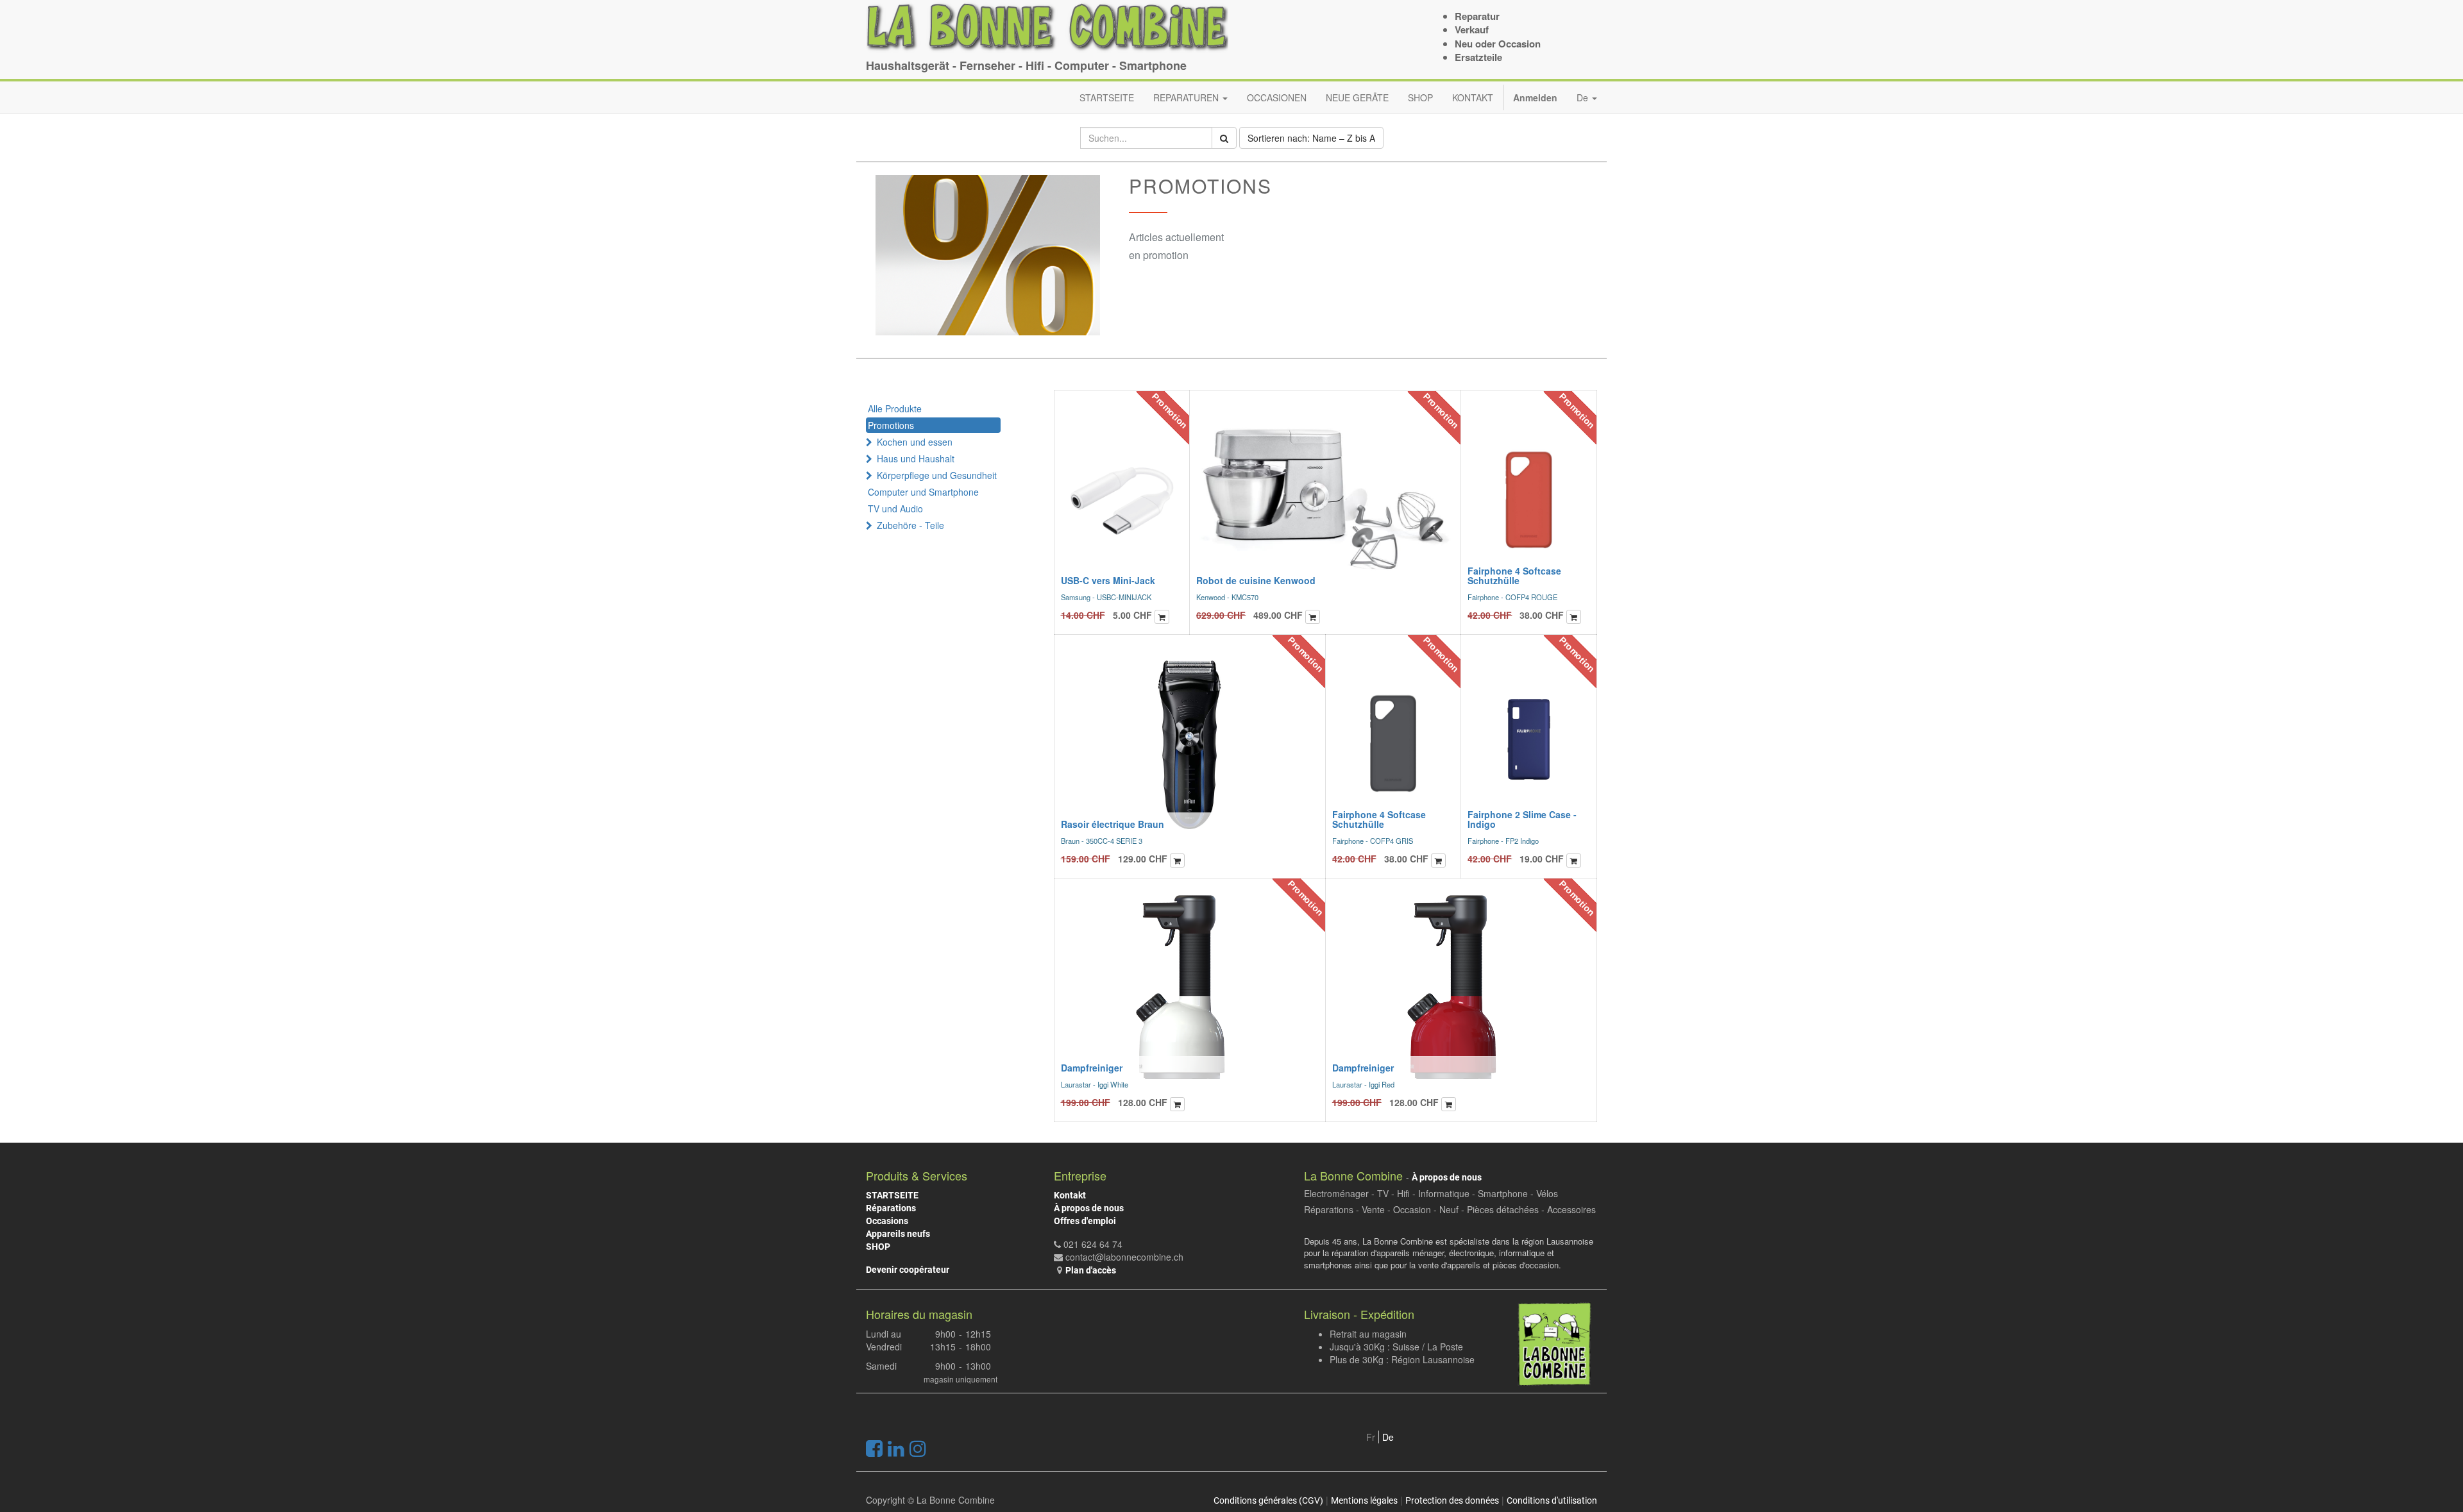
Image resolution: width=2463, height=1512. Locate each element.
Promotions (891, 425)
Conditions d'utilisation (1552, 1500)
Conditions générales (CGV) (1268, 1500)
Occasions (887, 1221)
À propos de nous (1089, 1208)
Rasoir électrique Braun (1113, 824)
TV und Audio (895, 508)
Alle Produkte (895, 408)
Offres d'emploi (1085, 1221)
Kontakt (1070, 1195)
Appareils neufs (898, 1234)
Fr (1371, 1437)
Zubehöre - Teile (910, 525)
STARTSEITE (892, 1195)
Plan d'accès (1091, 1270)
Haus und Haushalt (916, 458)
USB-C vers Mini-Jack (1108, 580)
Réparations (891, 1208)
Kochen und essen (915, 442)
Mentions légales (1364, 1500)
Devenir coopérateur (908, 1270)
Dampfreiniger (1092, 1068)
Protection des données (1452, 1500)
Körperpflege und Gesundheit (937, 475)
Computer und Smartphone (923, 492)
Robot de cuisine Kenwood (1256, 580)
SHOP (878, 1247)
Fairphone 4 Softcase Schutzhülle (1514, 575)
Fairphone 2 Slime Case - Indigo (1522, 819)
